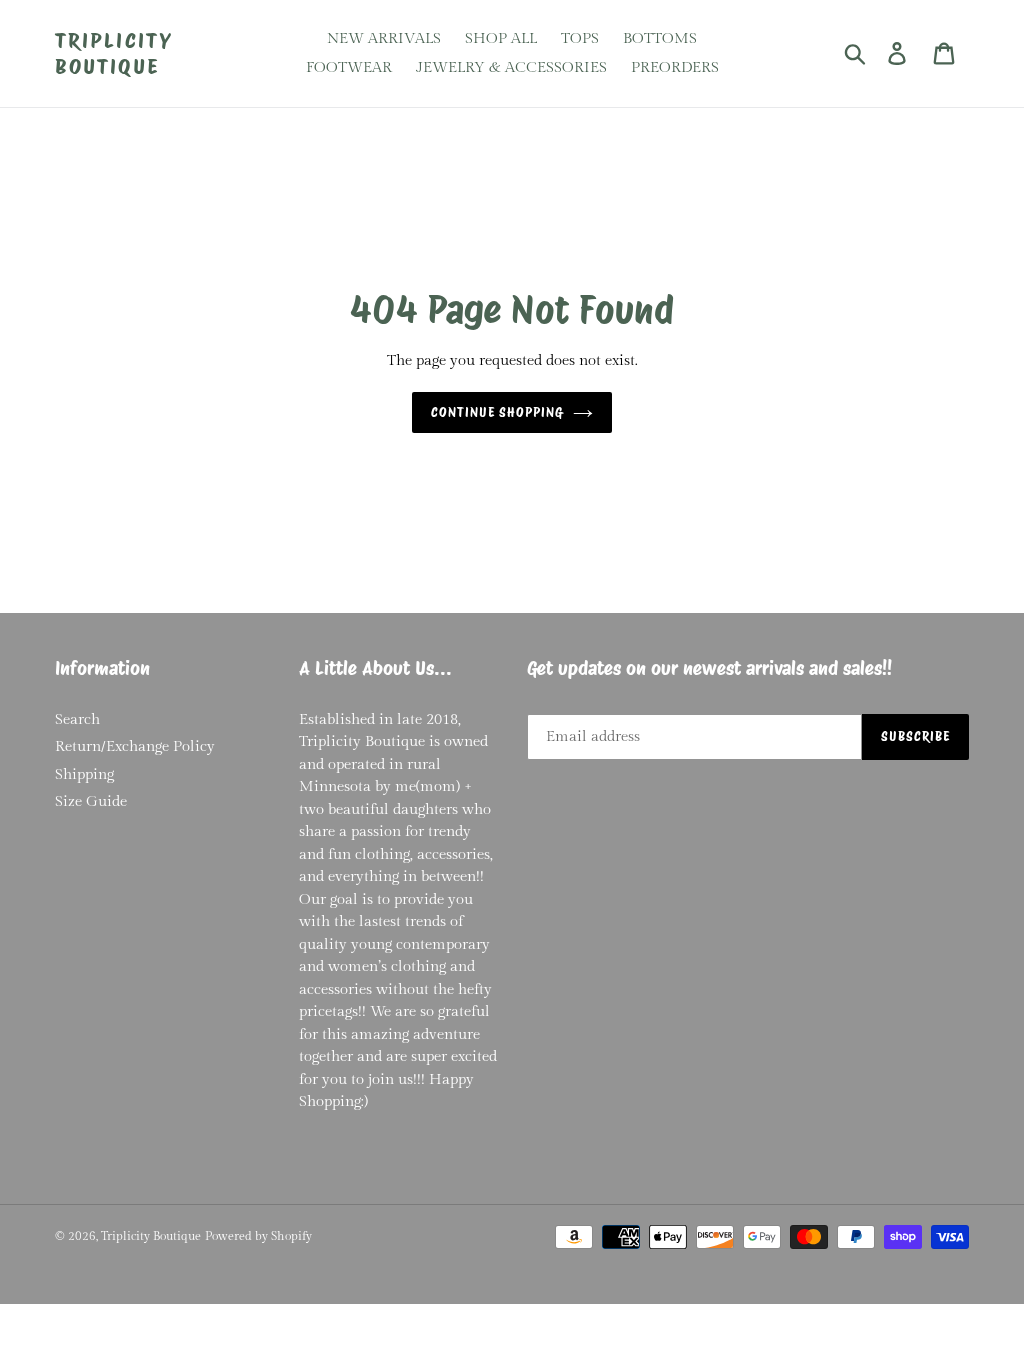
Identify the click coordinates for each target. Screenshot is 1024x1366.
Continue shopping (497, 412)
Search (77, 719)
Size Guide (91, 801)
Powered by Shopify (258, 1236)
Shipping (84, 774)
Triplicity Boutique (114, 53)
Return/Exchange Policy (135, 746)
